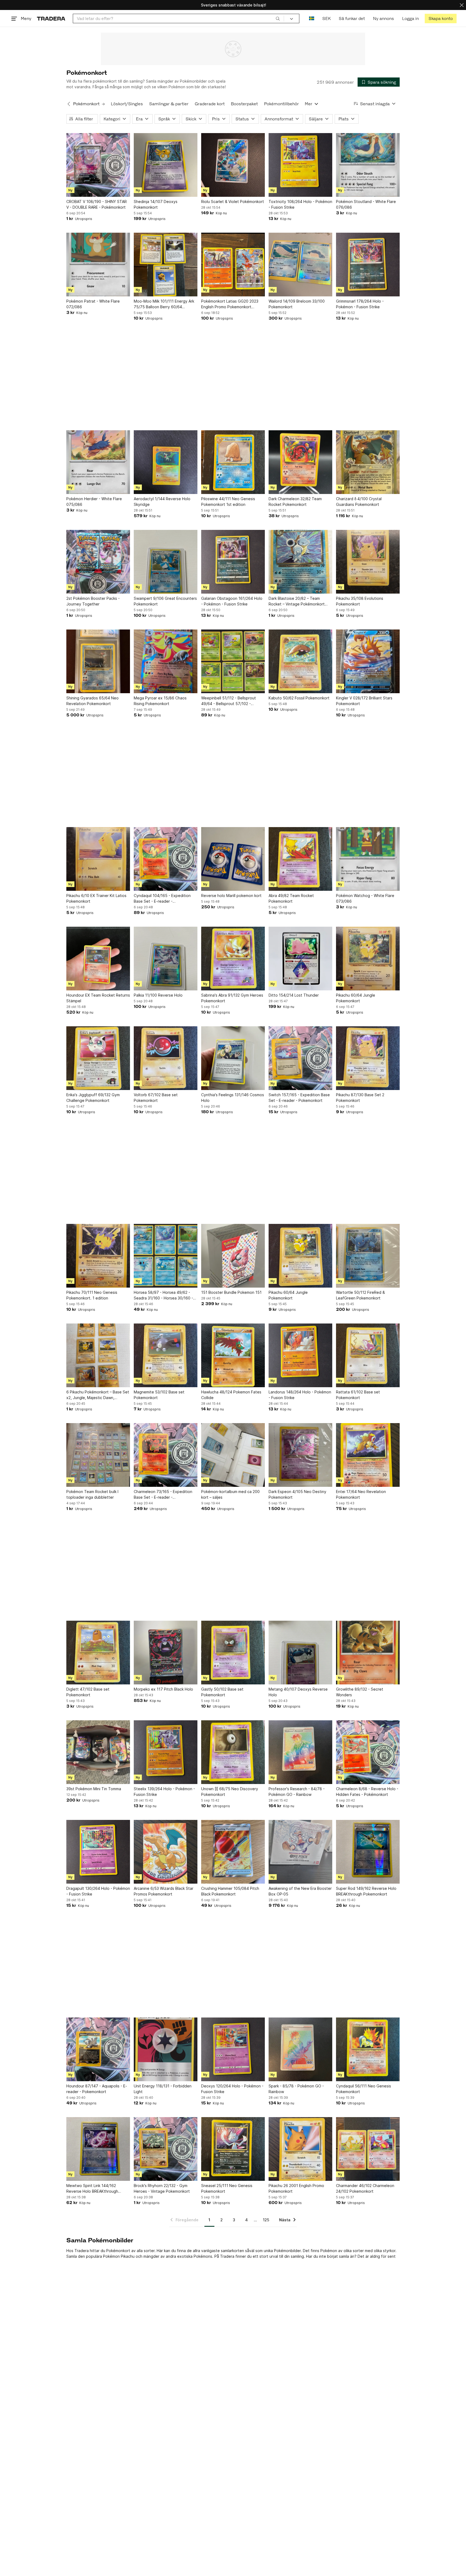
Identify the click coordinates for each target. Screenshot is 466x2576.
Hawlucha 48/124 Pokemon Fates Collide (231, 1395)
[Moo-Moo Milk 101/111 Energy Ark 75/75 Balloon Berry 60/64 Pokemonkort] (166, 265)
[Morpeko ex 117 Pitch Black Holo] (166, 1653)
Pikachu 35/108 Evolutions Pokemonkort (360, 601)
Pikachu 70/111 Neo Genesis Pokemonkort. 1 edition (92, 1295)
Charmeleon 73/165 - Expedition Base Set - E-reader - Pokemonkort (163, 1495)
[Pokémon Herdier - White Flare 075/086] (98, 462)
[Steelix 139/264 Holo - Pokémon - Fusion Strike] (166, 1752)
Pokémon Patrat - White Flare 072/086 (93, 304)
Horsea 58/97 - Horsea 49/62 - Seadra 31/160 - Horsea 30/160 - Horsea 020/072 (163, 1295)
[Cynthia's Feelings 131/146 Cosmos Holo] (233, 1058)
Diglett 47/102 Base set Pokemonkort (88, 1692)
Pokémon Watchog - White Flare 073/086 (365, 898)
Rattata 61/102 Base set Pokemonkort (358, 1395)
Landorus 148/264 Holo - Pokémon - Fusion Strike (300, 1395)
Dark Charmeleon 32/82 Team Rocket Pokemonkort (295, 502)
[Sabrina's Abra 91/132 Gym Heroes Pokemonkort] (233, 959)
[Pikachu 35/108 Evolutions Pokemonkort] (368, 562)
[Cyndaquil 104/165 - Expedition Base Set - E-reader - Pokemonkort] (166, 859)
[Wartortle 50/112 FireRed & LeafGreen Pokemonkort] (368, 1256)
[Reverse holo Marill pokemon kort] (233, 859)
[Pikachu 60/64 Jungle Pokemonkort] (368, 959)
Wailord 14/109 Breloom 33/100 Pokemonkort (297, 304)
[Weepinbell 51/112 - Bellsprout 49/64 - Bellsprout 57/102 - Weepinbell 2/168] (233, 661)
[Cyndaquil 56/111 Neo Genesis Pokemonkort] (368, 2049)
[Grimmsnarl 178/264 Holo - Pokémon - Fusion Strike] (368, 265)
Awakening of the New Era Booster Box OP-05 (300, 1891)
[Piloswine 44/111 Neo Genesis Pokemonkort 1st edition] (233, 462)
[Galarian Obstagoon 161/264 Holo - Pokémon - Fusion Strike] (233, 562)
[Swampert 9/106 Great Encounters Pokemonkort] (166, 562)
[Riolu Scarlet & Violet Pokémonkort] (233, 165)
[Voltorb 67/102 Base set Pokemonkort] (166, 1058)
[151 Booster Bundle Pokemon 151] (233, 1256)
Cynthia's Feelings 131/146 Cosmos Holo (233, 1098)
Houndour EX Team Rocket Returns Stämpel (98, 998)
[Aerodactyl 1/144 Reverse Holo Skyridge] (166, 462)
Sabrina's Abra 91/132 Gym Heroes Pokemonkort (232, 998)
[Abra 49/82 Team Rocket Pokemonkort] (300, 859)
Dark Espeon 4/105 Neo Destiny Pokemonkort (297, 1494)
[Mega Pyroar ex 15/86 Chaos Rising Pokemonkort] (166, 661)
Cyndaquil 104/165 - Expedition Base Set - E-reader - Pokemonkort (162, 899)
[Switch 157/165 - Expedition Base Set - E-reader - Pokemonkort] (300, 1058)
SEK (326, 18)
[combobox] (178, 18)
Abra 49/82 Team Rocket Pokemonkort (291, 898)
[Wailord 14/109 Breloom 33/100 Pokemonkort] (300, 265)
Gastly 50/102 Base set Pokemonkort (222, 1692)
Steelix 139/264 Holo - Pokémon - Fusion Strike (164, 1792)
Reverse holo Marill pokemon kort (231, 896)
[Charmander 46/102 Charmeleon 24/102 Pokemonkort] (368, 2149)
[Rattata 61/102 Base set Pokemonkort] (368, 1355)
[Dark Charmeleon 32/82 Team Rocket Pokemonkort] (300, 462)
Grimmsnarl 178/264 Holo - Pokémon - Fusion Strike (360, 304)
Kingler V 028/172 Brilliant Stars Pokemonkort (364, 701)
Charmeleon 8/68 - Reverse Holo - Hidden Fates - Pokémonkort (367, 1792)
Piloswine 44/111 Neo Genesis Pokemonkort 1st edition (228, 502)
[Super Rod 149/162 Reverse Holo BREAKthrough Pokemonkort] (368, 1852)
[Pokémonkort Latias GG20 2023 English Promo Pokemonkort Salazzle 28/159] (233, 265)
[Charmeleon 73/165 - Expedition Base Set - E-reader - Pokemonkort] (166, 1455)
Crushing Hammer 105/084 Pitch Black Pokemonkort (230, 1891)
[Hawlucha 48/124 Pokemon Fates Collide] (233, 1355)
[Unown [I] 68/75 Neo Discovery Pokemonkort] (233, 1752)
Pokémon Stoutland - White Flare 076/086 (366, 204)
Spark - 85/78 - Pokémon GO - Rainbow (296, 2089)
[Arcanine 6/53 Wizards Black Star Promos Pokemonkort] (166, 1852)
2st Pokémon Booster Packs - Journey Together (93, 601)
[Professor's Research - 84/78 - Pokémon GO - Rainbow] (300, 1752)
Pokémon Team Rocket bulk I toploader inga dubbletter (92, 1494)
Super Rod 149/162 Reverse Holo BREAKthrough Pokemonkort (366, 1891)
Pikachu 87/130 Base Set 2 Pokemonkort (360, 1098)
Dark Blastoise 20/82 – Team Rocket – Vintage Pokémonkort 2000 (297, 601)
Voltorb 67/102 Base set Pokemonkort (156, 1098)
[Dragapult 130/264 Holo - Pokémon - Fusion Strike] (98, 1852)
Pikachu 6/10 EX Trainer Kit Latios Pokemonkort (96, 898)
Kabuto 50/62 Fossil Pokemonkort (299, 698)
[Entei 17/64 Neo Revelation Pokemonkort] (368, 1455)
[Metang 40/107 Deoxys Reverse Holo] (300, 1653)
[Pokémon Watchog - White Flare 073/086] (368, 859)
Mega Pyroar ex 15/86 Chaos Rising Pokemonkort (160, 701)
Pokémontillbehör (281, 104)
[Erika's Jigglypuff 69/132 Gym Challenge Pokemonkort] (98, 1058)
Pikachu (128, 2256)
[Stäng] (462, 5)
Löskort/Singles (127, 104)
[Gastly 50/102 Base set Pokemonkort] (233, 1653)
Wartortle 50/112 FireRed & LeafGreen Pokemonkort (360, 1295)
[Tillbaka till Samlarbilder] (69, 104)
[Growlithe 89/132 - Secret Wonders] (368, 1653)
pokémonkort (105, 81)
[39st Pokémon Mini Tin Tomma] (98, 1752)
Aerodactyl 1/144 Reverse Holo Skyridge (162, 502)
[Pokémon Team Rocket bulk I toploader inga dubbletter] (98, 1455)
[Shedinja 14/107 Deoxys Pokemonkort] (166, 165)
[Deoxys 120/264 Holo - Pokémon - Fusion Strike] (233, 2049)
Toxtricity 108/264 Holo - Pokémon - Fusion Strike (300, 204)
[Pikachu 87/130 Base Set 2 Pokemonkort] (368, 1058)
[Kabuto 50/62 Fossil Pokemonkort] (300, 661)
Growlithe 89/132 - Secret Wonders (360, 1692)
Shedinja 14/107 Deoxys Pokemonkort (156, 204)
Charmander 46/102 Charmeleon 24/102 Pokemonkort (365, 2188)
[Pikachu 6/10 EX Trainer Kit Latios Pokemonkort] (98, 859)
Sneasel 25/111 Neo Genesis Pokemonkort (227, 2188)
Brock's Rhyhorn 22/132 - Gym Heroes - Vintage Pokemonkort (162, 2188)
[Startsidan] (51, 18)
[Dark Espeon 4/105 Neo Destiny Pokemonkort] (300, 1455)
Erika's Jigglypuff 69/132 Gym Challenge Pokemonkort (93, 1098)
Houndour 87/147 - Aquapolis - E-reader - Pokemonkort (97, 2089)
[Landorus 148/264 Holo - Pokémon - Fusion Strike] (300, 1355)
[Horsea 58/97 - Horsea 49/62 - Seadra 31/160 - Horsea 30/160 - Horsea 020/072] (166, 1256)
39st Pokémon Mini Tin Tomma (94, 1789)
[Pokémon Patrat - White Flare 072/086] (98, 265)
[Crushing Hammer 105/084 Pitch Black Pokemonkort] (233, 1852)
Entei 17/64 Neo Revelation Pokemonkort (361, 1494)
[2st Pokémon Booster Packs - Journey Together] (98, 562)
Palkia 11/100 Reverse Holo (158, 995)
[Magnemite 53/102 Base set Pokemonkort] (166, 1355)
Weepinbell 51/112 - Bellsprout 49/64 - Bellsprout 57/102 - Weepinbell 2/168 (229, 701)
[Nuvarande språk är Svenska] (312, 18)
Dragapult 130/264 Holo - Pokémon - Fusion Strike (98, 1891)
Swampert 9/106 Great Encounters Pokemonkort (165, 601)
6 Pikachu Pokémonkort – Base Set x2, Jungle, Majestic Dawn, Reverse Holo (98, 1395)
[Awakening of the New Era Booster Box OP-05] (300, 1852)
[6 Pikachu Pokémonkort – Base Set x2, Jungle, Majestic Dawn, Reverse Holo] (98, 1355)
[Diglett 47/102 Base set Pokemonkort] (98, 1653)
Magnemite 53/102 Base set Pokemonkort (159, 1395)
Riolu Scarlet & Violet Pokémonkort (233, 202)
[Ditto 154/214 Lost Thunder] (300, 959)
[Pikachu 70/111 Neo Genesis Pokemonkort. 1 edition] (98, 1256)
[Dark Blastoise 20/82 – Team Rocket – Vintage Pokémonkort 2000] (300, 562)
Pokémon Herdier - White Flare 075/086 (94, 502)
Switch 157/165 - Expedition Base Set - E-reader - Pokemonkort (299, 1098)
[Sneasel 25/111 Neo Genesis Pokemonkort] (233, 2149)
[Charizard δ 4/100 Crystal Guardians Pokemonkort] (368, 462)
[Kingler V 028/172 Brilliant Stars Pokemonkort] (368, 661)
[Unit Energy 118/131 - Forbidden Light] (166, 2049)
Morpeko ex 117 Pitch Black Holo (163, 1689)
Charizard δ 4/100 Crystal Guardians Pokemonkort (359, 502)
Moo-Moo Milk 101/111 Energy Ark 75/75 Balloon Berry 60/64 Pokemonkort (164, 304)
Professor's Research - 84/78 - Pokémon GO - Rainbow (297, 1792)
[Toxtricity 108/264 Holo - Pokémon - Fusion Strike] (300, 165)
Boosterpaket (244, 104)
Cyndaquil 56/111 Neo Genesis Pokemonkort (364, 2089)
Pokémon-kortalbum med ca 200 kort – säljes (230, 1494)
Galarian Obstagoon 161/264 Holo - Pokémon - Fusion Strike (232, 601)
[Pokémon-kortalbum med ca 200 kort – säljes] (233, 1455)
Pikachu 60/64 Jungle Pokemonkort (356, 998)
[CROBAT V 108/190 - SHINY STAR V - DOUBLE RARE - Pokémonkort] (98, 165)
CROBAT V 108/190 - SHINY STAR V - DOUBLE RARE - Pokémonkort (97, 204)
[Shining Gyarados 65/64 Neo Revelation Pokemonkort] (98, 661)
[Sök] (278, 18)
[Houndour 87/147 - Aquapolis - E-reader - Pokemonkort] (98, 2049)
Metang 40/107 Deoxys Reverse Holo (298, 1692)
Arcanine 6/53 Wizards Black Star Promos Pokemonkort (164, 1891)
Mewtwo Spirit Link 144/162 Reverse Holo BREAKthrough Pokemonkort (92, 2189)
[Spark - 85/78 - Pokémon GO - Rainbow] (300, 2049)
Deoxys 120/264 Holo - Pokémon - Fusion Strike (232, 2089)
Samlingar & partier (169, 104)
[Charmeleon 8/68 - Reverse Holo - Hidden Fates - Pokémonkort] (368, 1752)
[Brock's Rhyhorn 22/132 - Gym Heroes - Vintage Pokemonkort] (166, 2149)
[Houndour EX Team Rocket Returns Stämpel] (98, 959)
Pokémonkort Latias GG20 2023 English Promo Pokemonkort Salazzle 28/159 (230, 304)
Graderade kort (210, 104)
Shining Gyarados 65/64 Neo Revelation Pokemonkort (92, 701)
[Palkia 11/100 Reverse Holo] (166, 959)
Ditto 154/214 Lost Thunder (294, 995)
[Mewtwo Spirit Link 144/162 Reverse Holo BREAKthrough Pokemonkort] (98, 2149)
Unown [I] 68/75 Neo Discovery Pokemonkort (230, 1792)
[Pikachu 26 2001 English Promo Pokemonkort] (300, 2149)
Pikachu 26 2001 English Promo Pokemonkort (296, 2188)
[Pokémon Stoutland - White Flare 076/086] (368, 165)
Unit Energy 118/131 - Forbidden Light (163, 2089)
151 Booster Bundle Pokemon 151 (231, 1292)
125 (266, 2220)
